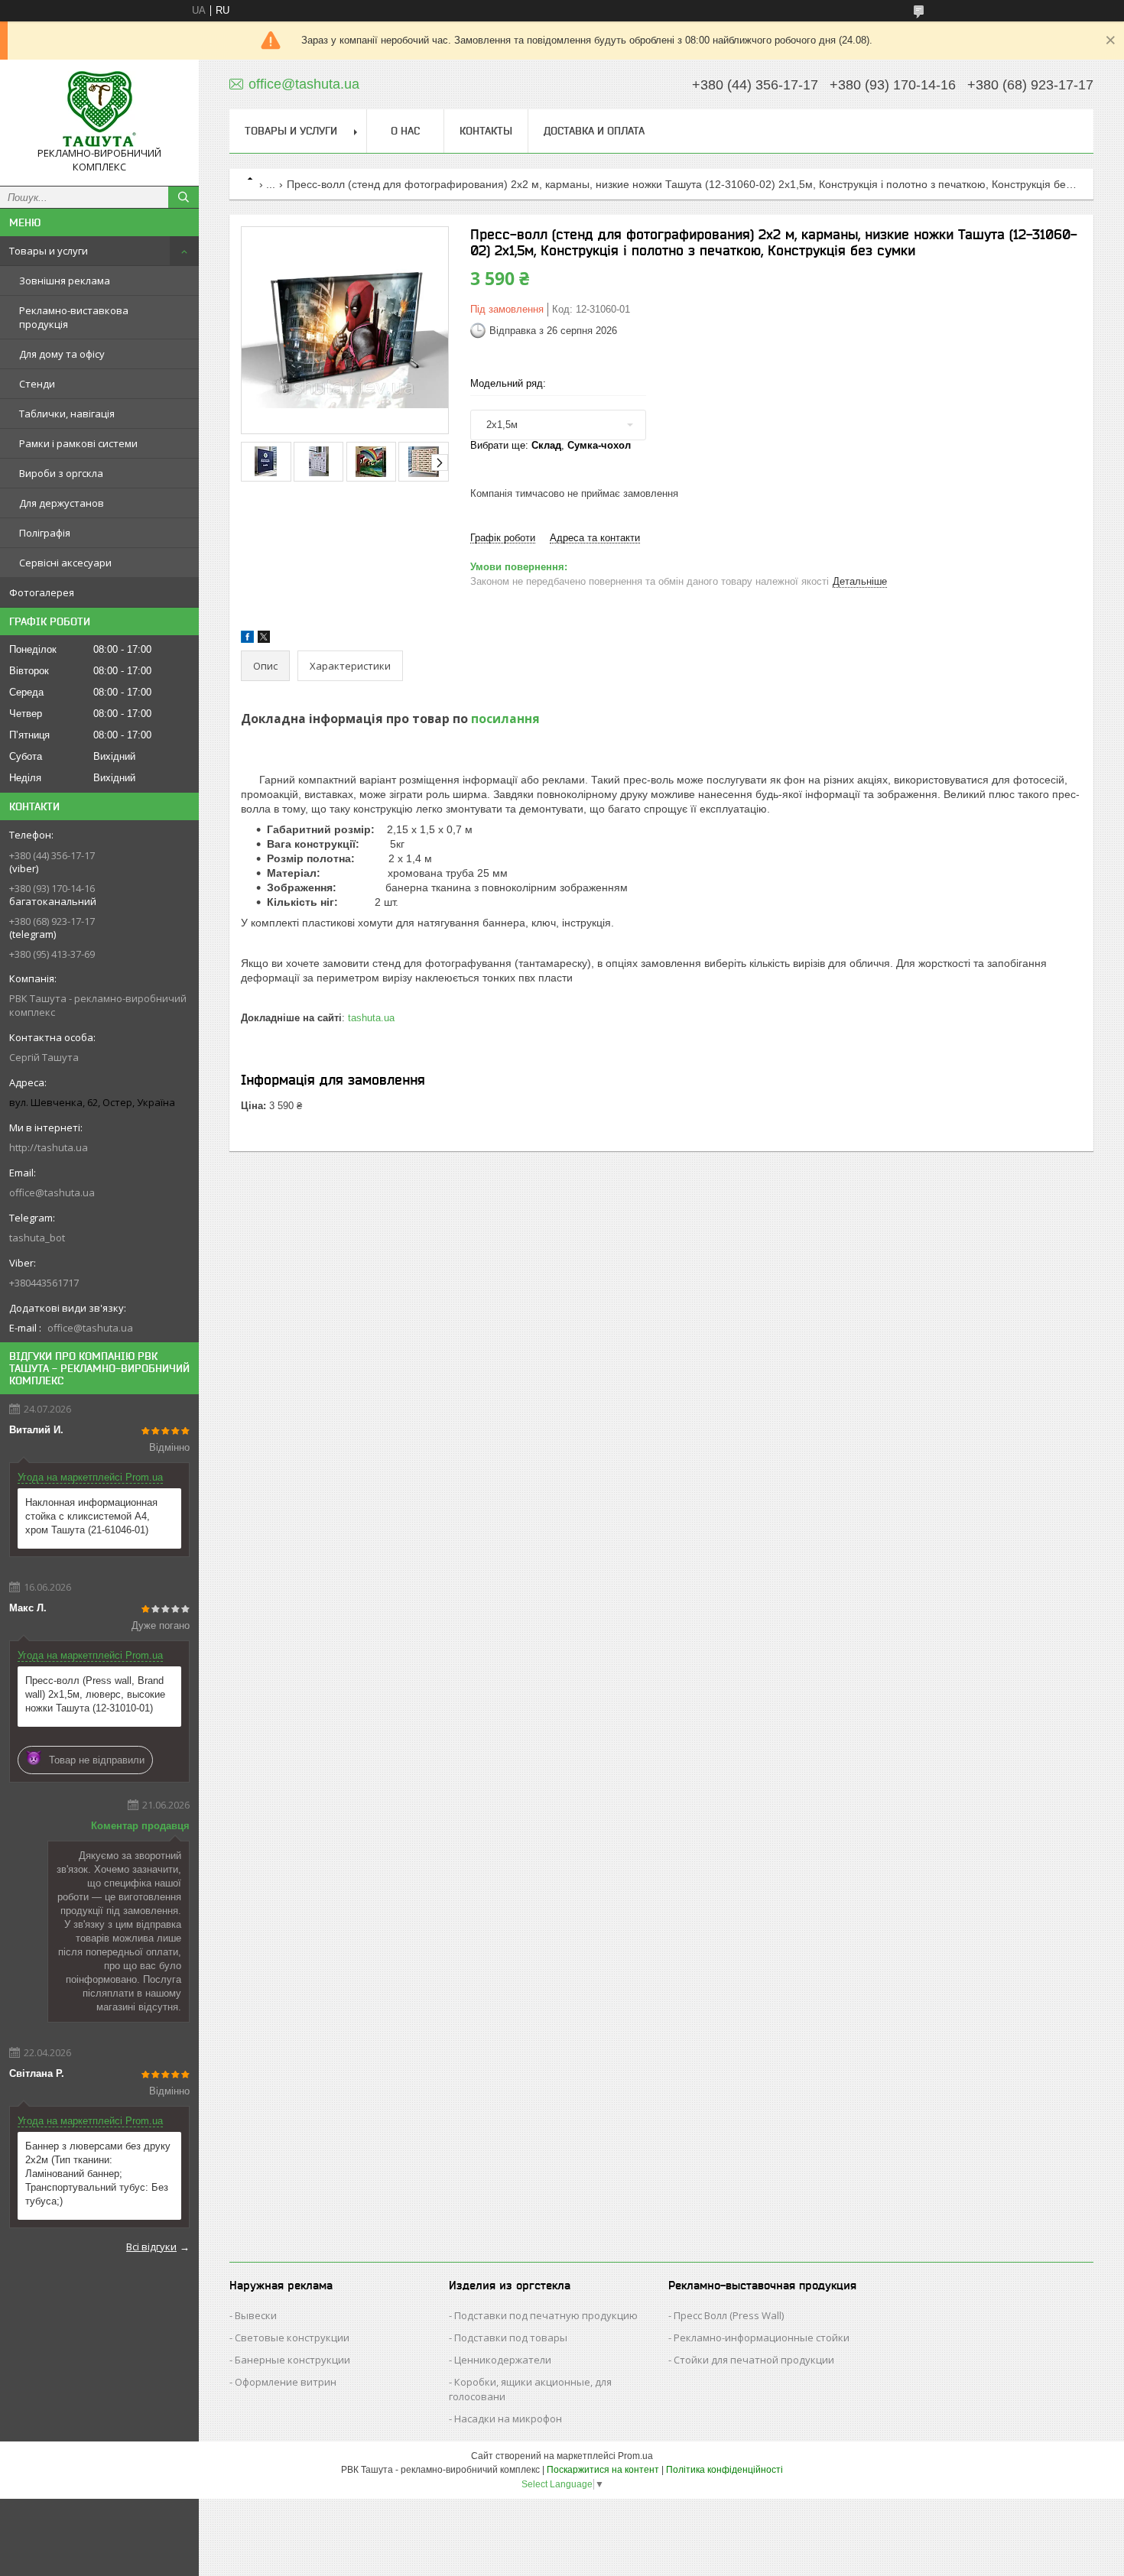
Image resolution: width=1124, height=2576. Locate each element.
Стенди (37, 384)
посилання (505, 719)
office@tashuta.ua (52, 1192)
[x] (264, 639)
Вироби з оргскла (61, 473)
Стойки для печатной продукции (754, 2360)
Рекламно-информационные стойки (762, 2338)
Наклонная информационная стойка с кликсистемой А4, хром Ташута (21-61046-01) (91, 1516)
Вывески (256, 2315)
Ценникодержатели (503, 2360)
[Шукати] (184, 197)
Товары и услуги (49, 251)
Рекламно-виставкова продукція (74, 317)
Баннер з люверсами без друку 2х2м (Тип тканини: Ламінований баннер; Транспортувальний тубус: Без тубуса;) (98, 2174)
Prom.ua (635, 2456)
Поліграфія (45, 533)
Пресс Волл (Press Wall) (729, 2315)
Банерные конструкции (292, 2360)
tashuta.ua (371, 1018)
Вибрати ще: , (551, 445)
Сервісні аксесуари (65, 563)
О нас (405, 131)
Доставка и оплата (594, 131)
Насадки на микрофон (508, 2419)
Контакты (486, 131)
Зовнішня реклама (65, 281)
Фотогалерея (42, 592)
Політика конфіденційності (724, 2470)
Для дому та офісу (62, 354)
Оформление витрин (286, 2382)
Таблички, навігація (67, 414)
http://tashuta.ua (49, 1147)
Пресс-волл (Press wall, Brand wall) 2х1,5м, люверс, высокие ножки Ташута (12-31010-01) (95, 1694)
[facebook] (247, 639)
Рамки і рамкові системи (78, 443)
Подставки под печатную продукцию (546, 2315)
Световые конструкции (292, 2338)
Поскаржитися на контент (603, 2470)
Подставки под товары (511, 2338)
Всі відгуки (151, 2247)
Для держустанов (62, 503)
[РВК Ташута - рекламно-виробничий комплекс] (99, 109)
